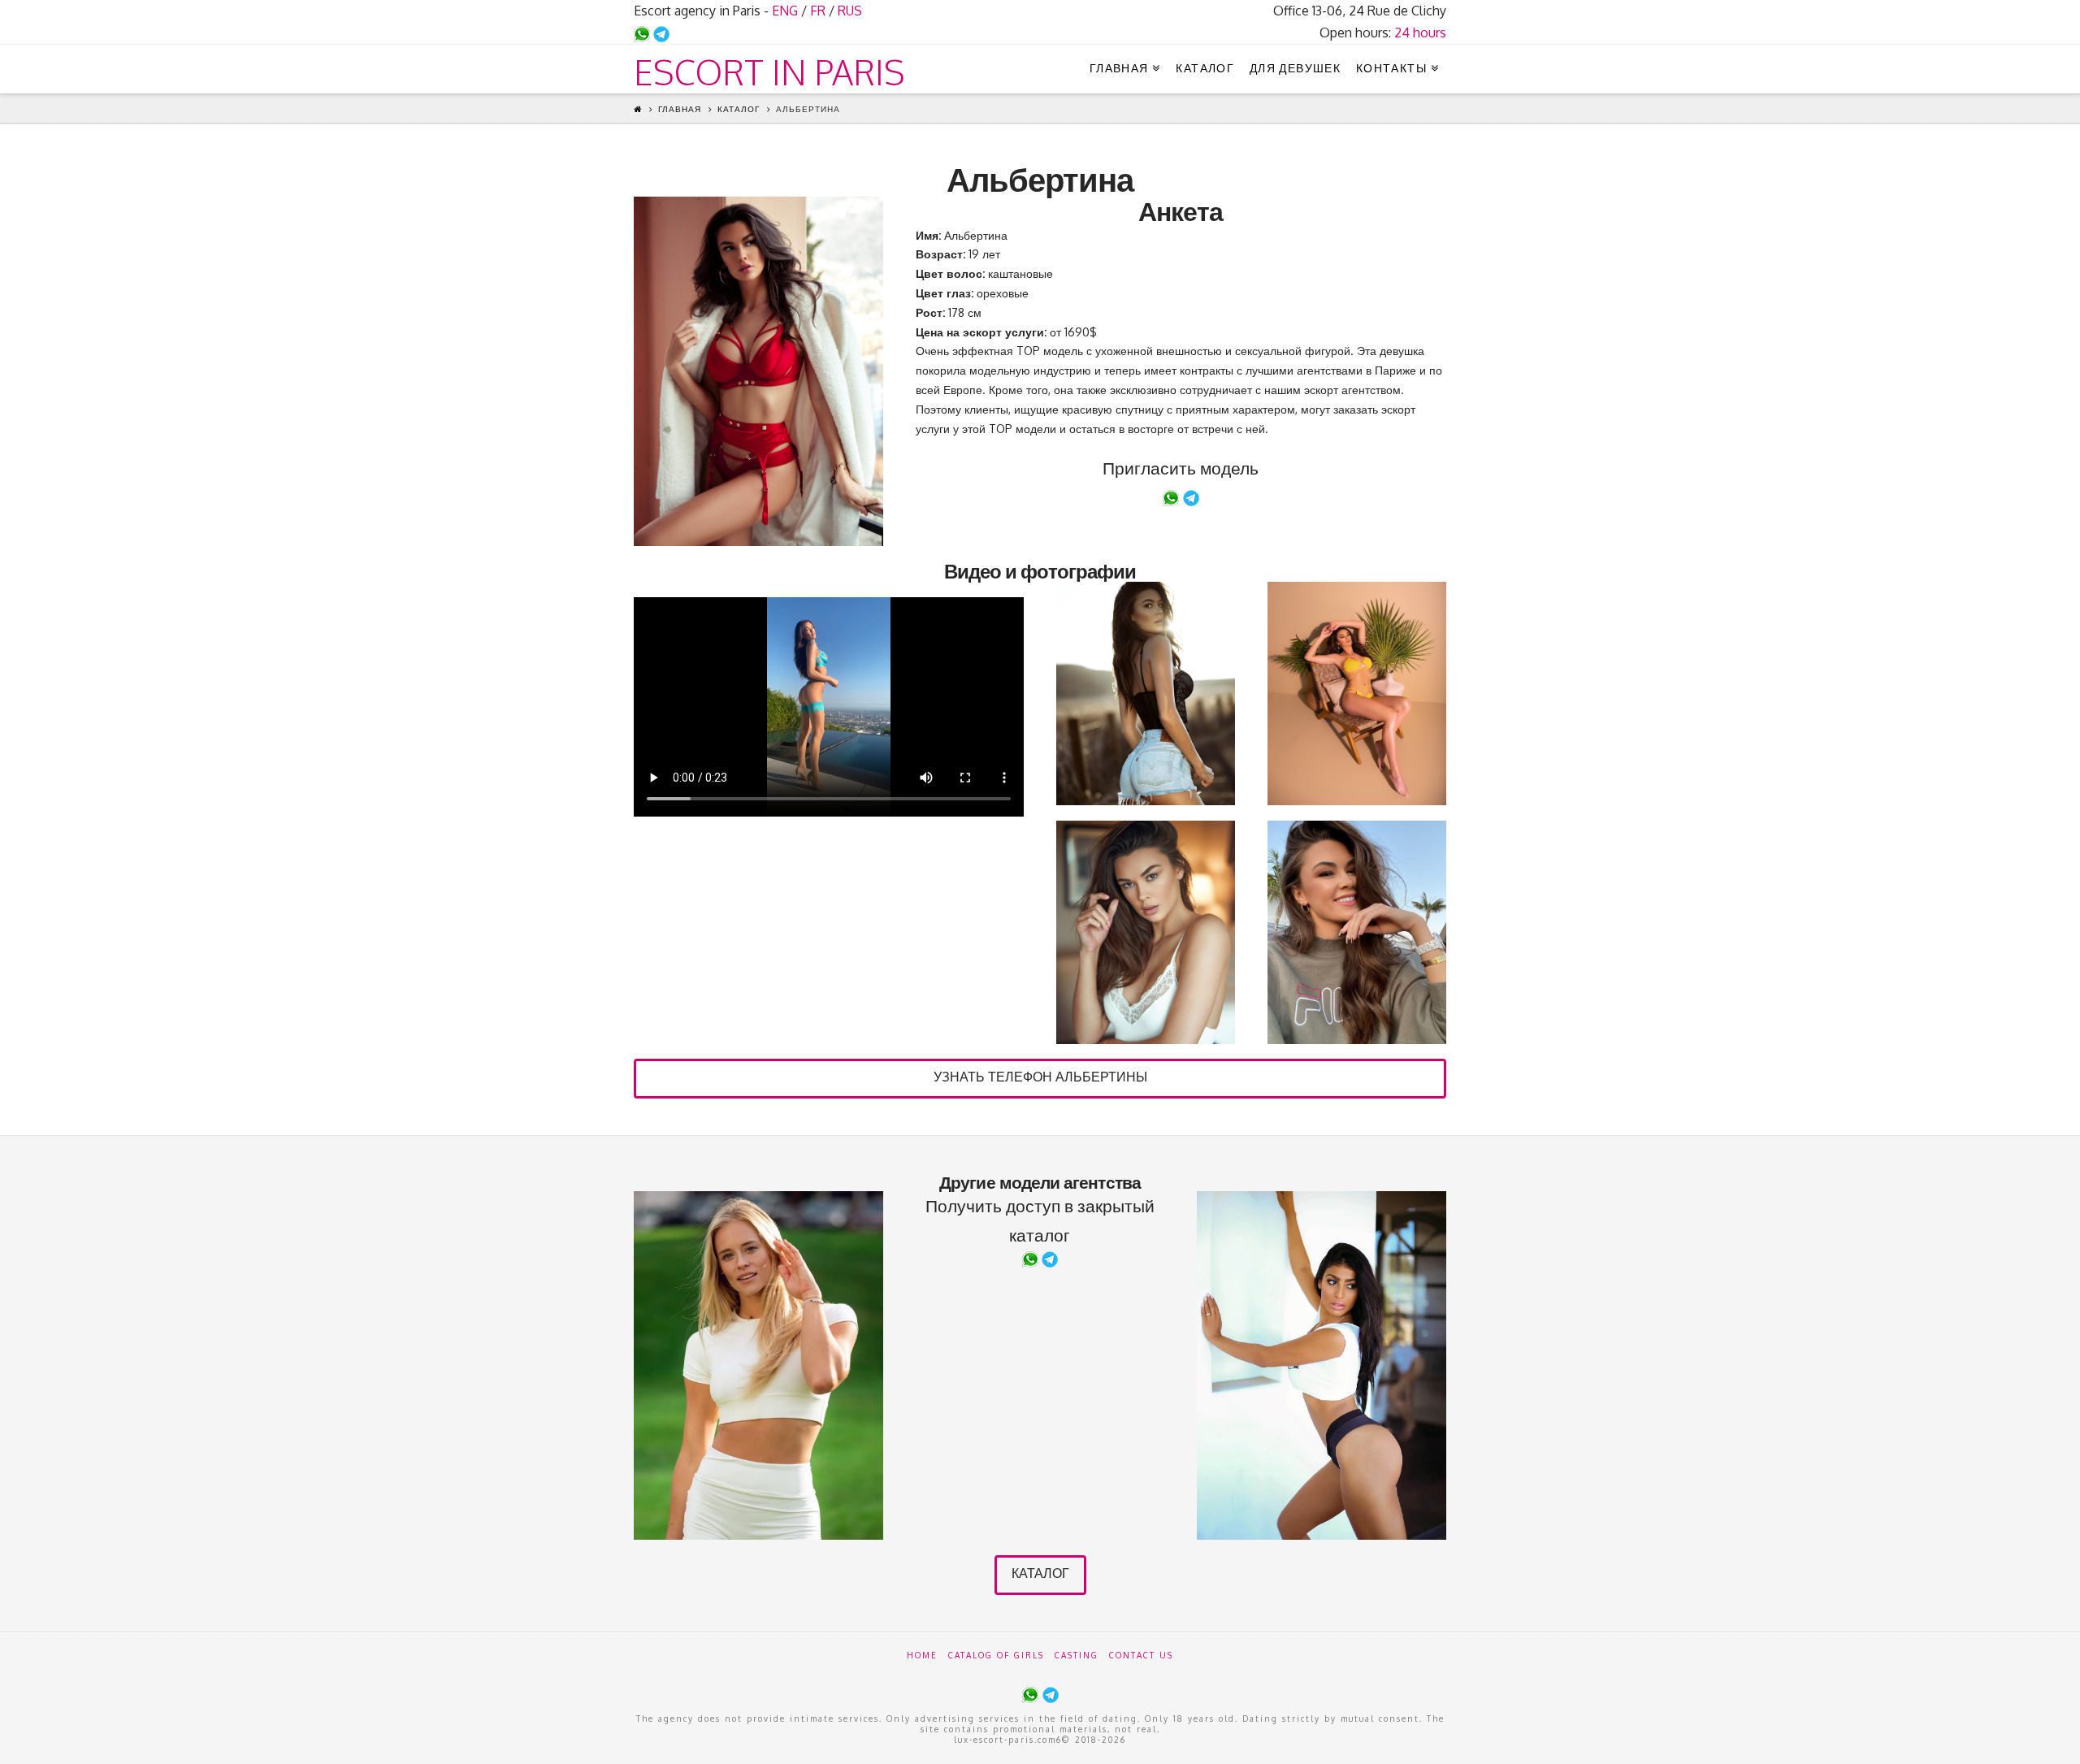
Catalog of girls (996, 1655)
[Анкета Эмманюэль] (758, 1365)
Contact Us (1141, 1655)
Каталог (739, 109)
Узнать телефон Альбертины (1040, 1077)
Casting (1077, 1655)
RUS (850, 11)
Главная (680, 109)
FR (818, 11)
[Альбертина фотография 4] (1146, 932)
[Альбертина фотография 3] (1357, 693)
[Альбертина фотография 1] (758, 371)
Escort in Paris (769, 72)
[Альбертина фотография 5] (1357, 932)
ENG (785, 11)
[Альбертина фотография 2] (1146, 693)
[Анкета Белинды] (1322, 1365)
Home (922, 1655)
